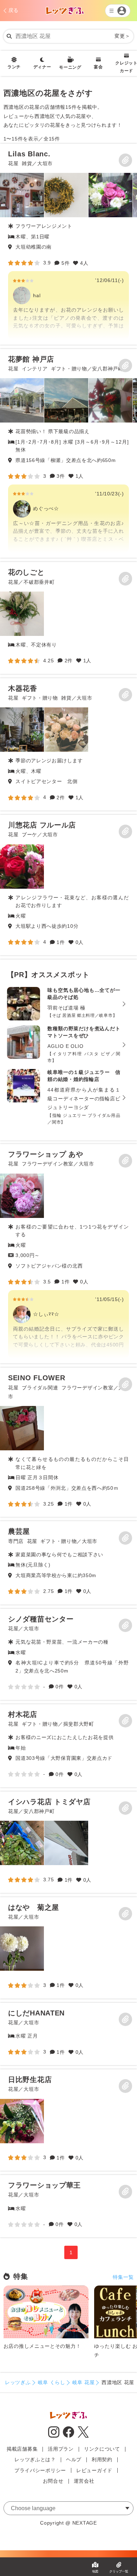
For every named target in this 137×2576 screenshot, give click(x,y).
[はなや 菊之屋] (22, 1949)
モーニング (70, 67)
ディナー (42, 67)
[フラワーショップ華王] (68, 2206)
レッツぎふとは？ (35, 2459)
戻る (14, 10)
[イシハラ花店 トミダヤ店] (22, 1843)
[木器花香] (22, 730)
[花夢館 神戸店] (68, 454)
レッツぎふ (18, 2382)
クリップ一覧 (119, 2571)
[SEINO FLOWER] (22, 1428)
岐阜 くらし (52, 2382)
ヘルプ (74, 2459)
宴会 (98, 67)
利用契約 (102, 2459)
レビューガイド (94, 2470)
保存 (125, 160)
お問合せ (53, 2481)
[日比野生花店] (22, 2121)
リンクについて (102, 2449)
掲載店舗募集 (22, 2449)
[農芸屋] (68, 1563)
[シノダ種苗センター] (68, 1654)
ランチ (14, 67)
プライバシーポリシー (40, 2470)
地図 (95, 2571)
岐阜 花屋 (84, 2382)
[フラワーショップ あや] (68, 1254)
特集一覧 (123, 2277)
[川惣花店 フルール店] (22, 867)
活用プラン (61, 2449)
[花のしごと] (22, 614)
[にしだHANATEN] (68, 2034)
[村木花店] (68, 1746)
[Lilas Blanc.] (68, 244)
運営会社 (84, 2481)
